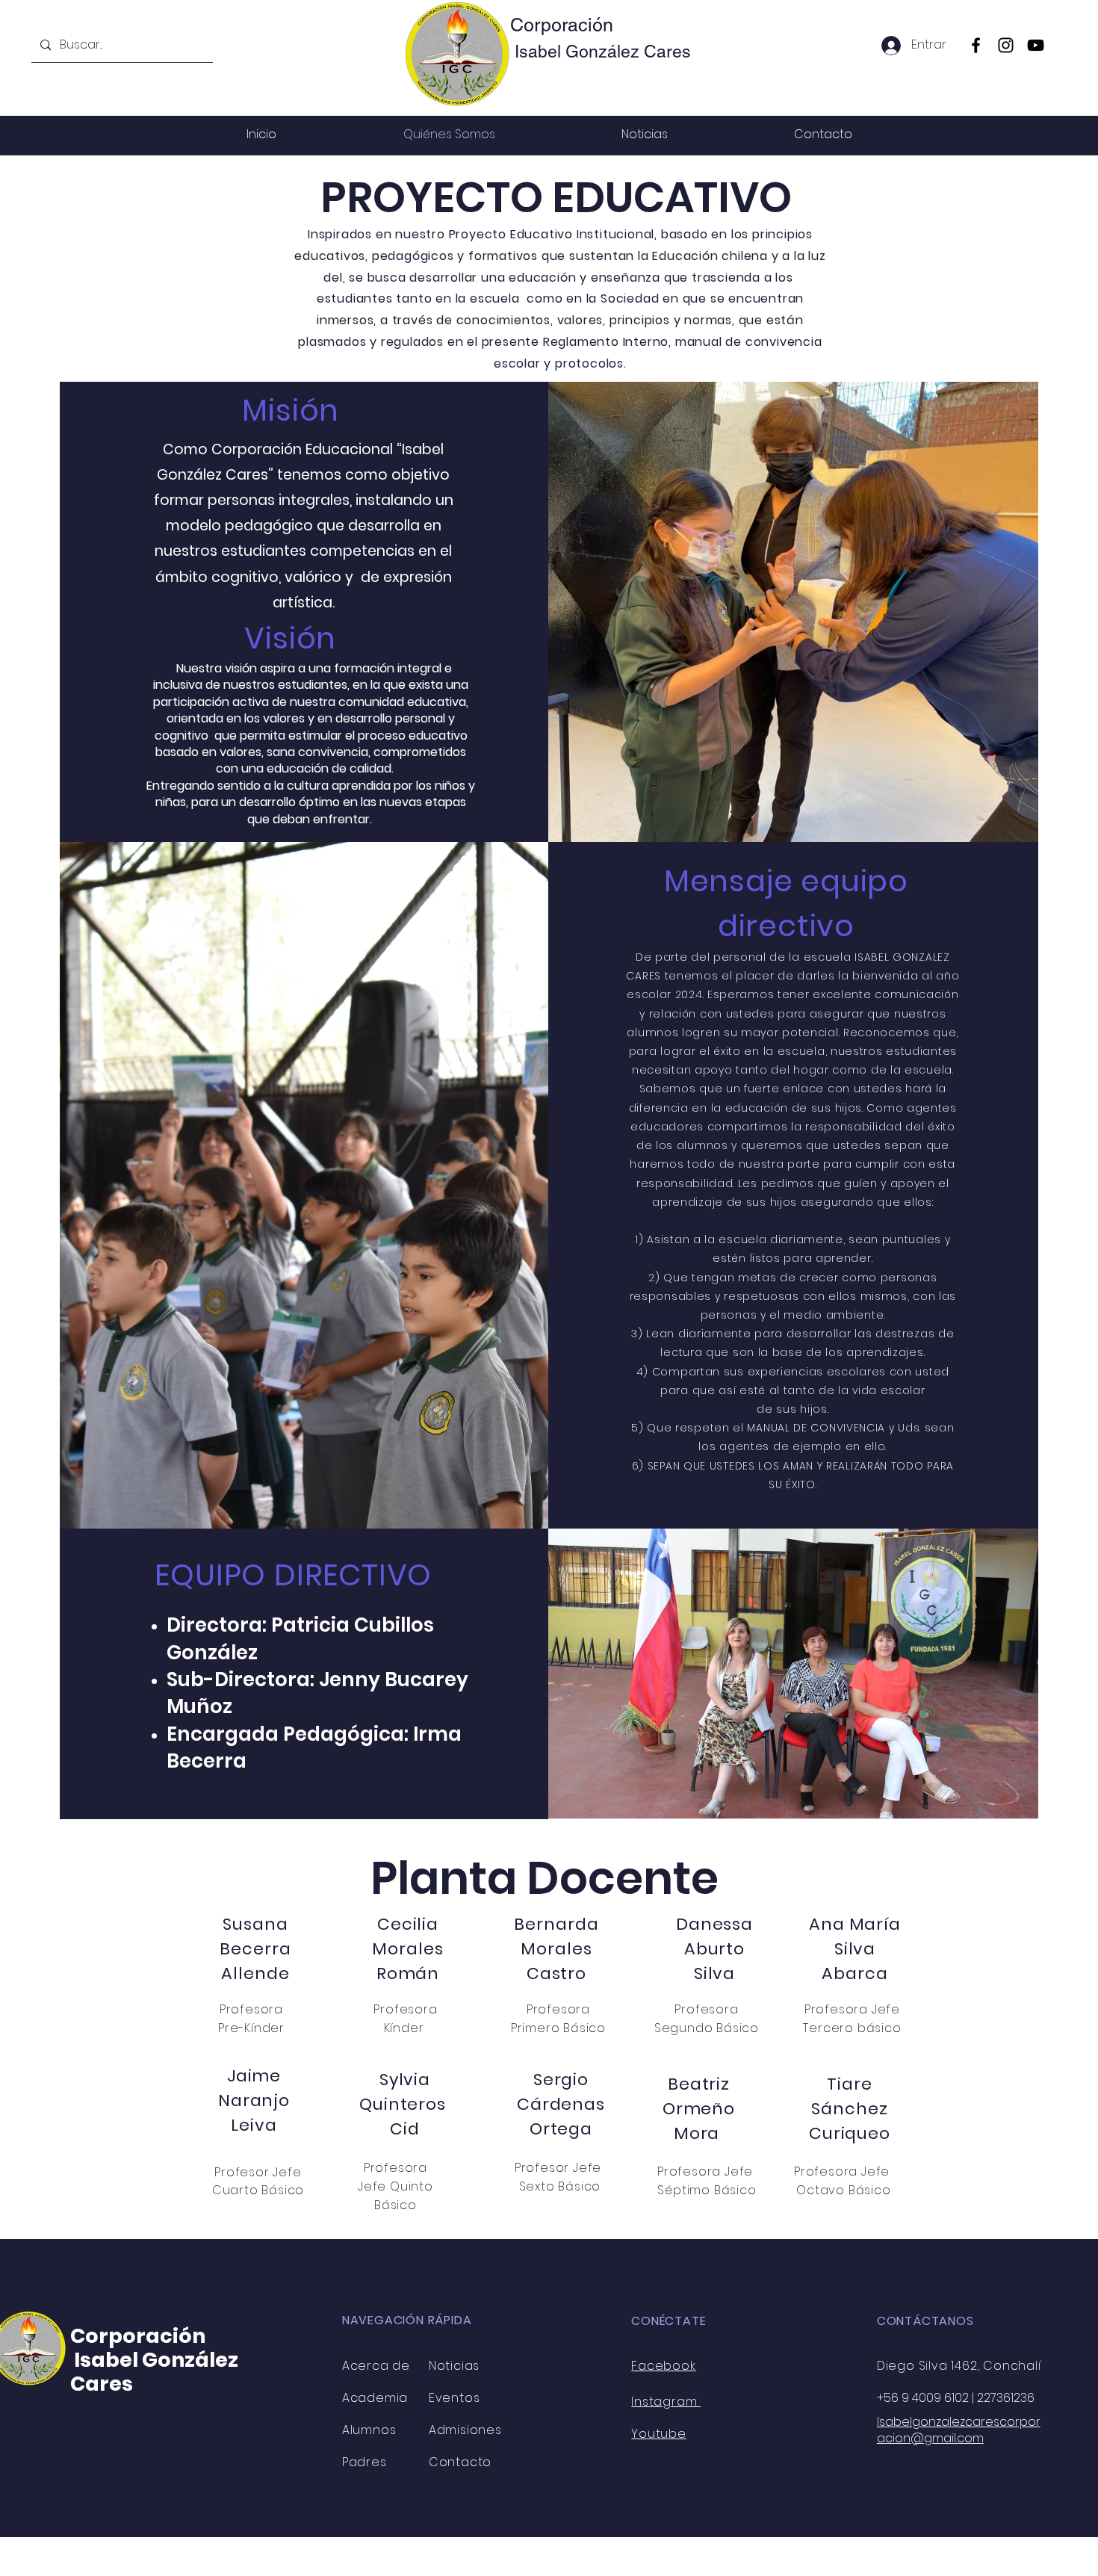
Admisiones (465, 2430)
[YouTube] (1036, 45)
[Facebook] (976, 45)
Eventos (455, 2398)
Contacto (460, 2462)
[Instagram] (1006, 45)
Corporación (562, 25)
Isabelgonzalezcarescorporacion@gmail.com (959, 2430)
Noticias (454, 2366)
